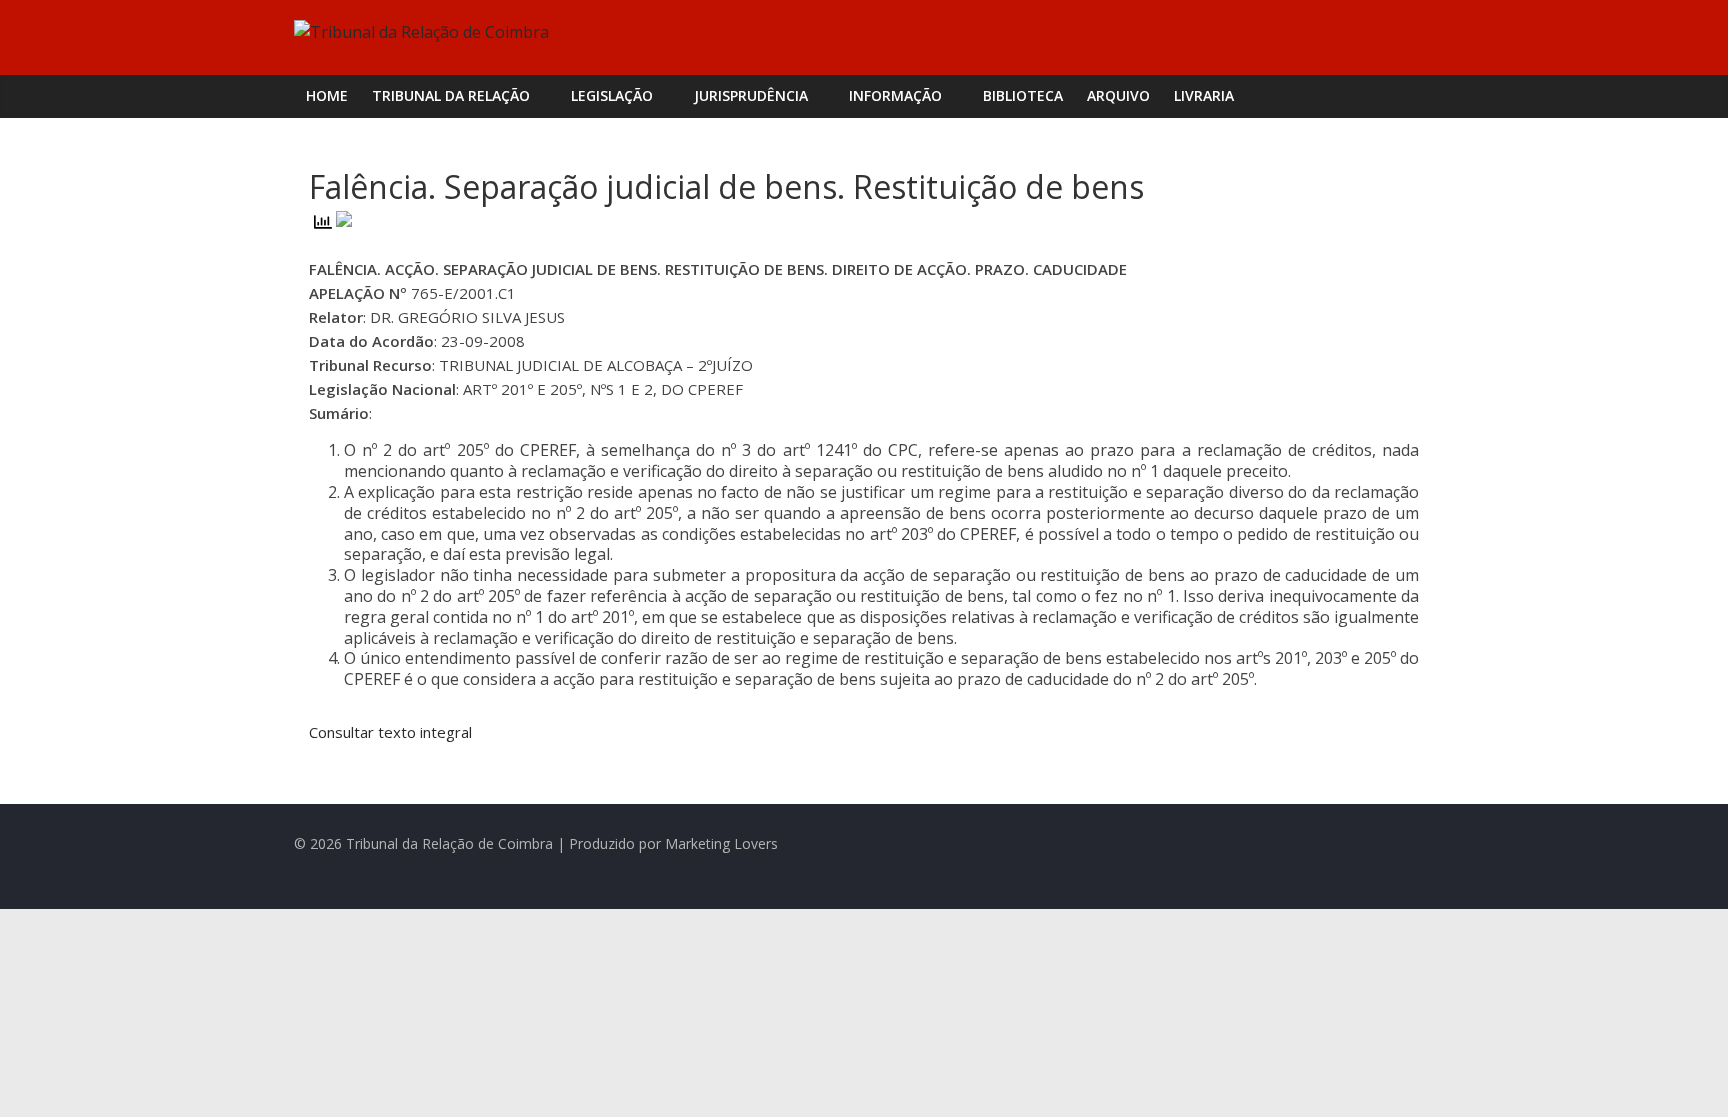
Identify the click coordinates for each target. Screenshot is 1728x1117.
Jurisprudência (751, 95)
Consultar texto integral (390, 732)
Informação (895, 95)
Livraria (1204, 95)
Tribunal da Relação (451, 95)
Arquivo (1118, 95)
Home (327, 95)
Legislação (612, 95)
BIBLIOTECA (1023, 95)
